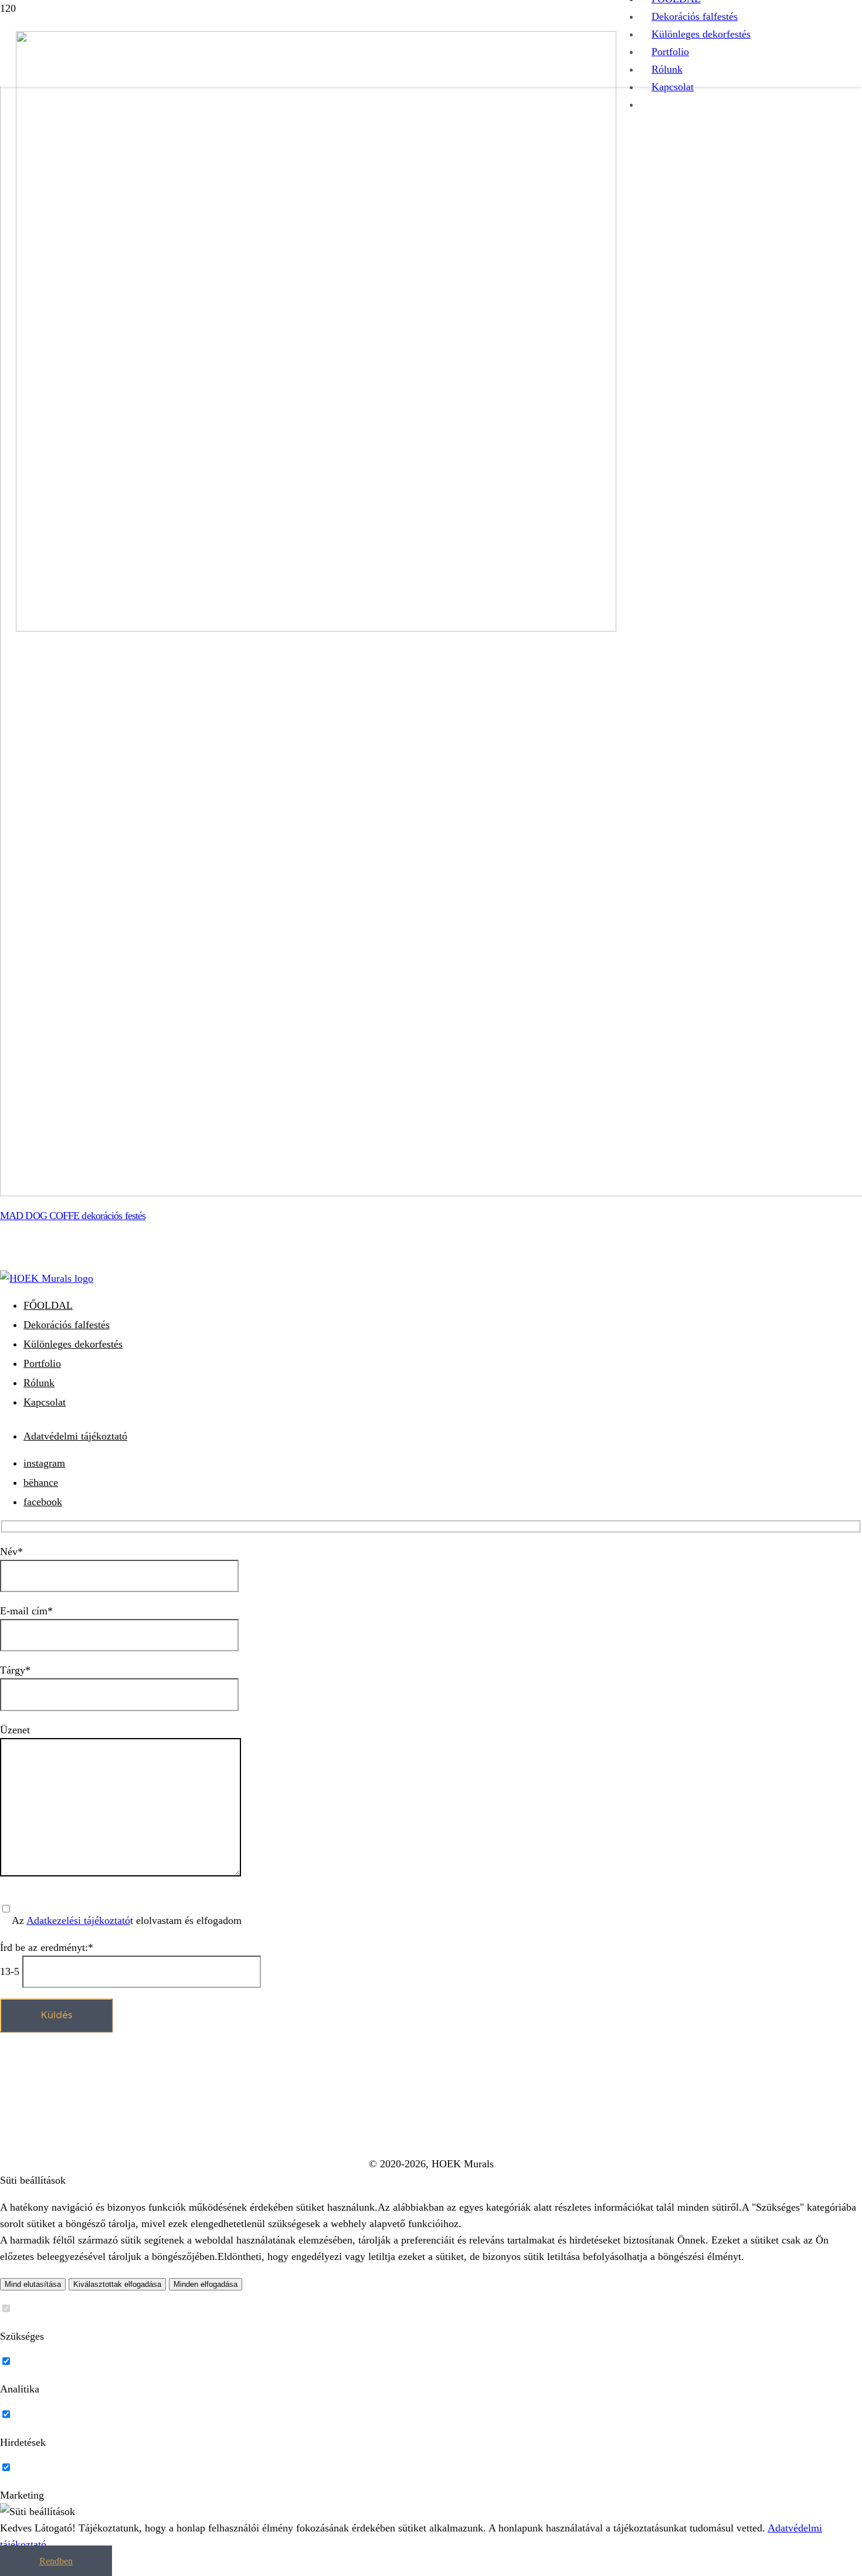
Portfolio (42, 1363)
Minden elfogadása (206, 2284)
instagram (44, 1463)
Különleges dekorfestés (73, 1344)
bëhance (41, 1482)
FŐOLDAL (48, 1305)
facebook (43, 1502)
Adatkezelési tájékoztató (78, 1920)
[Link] (316, 628)
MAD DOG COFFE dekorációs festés (73, 1216)
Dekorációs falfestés (67, 1325)
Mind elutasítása (33, 2284)
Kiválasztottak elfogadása (117, 2284)
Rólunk (39, 1383)
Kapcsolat (45, 1402)
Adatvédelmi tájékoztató (75, 1436)
